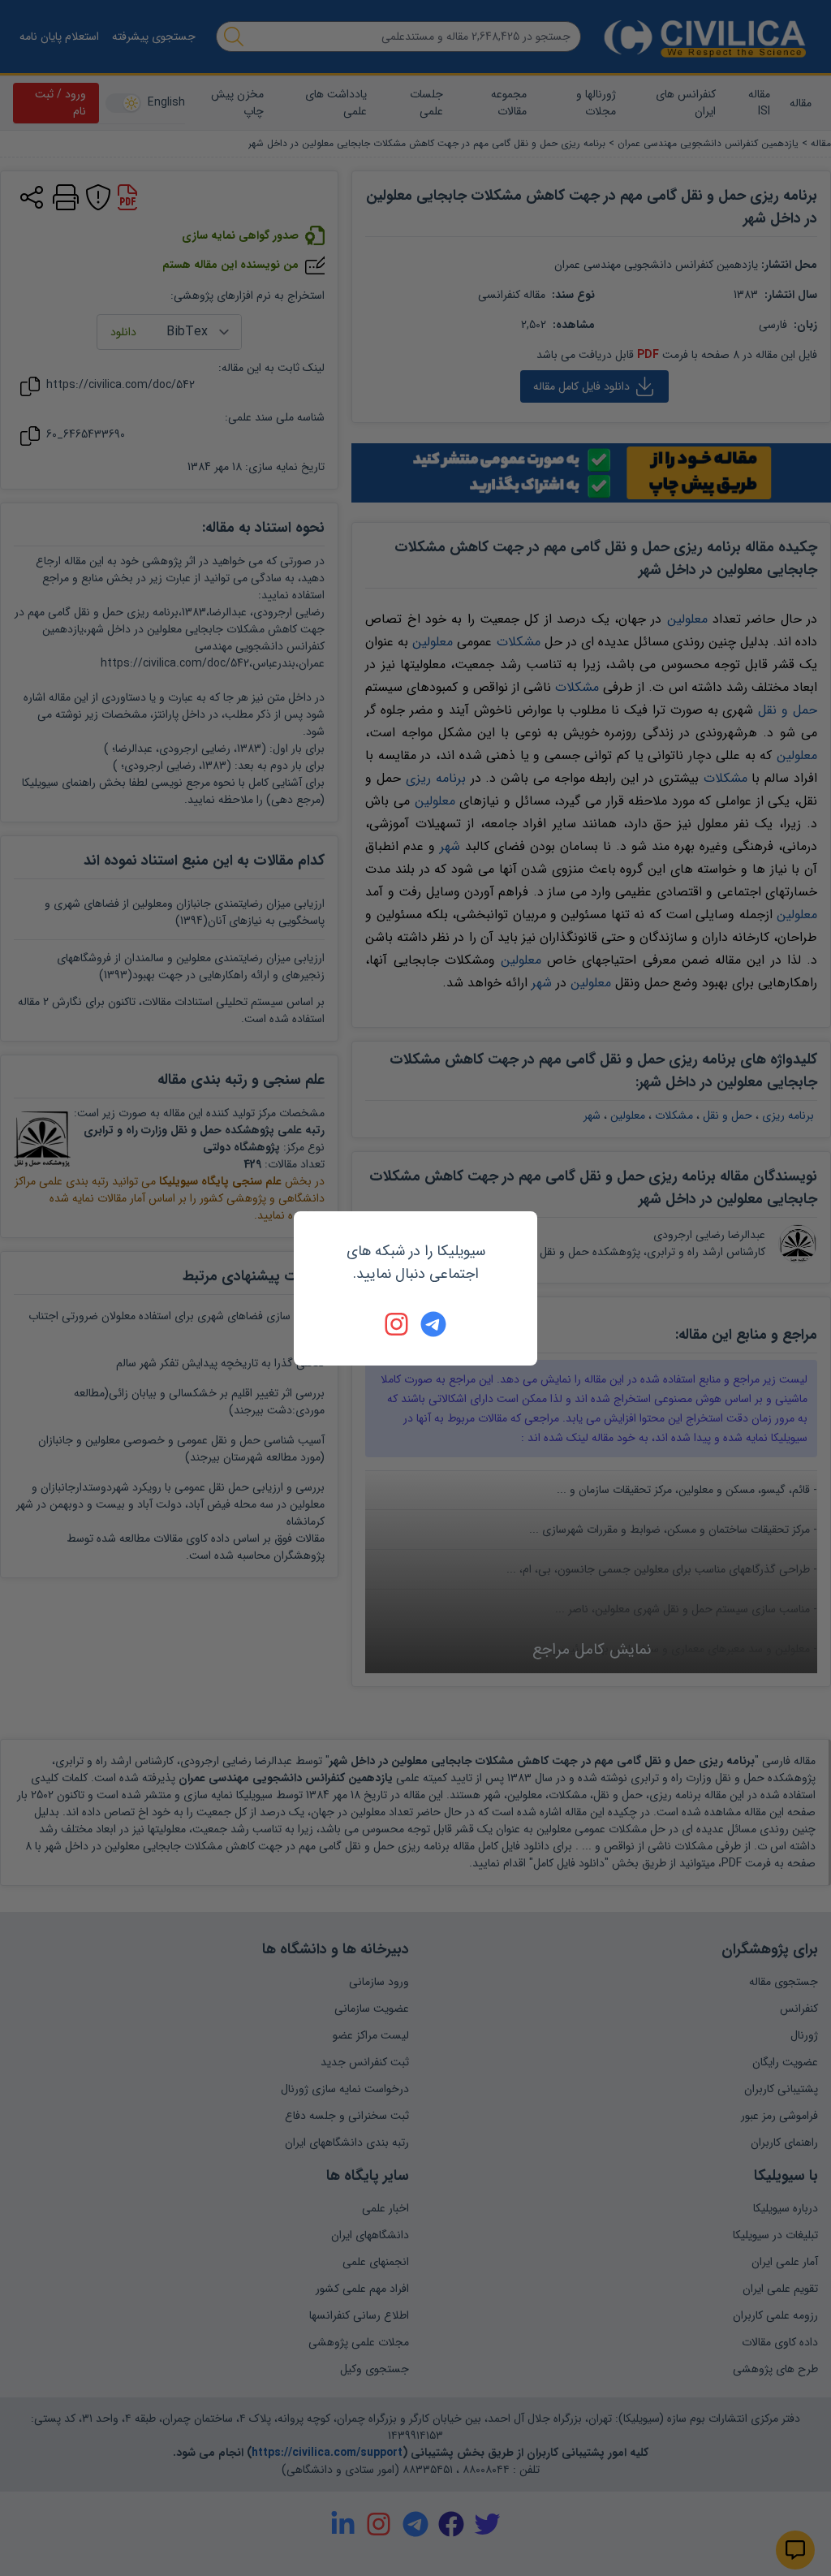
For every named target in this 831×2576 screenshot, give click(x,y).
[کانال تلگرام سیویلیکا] (433, 1324)
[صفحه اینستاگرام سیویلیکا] (398, 1324)
